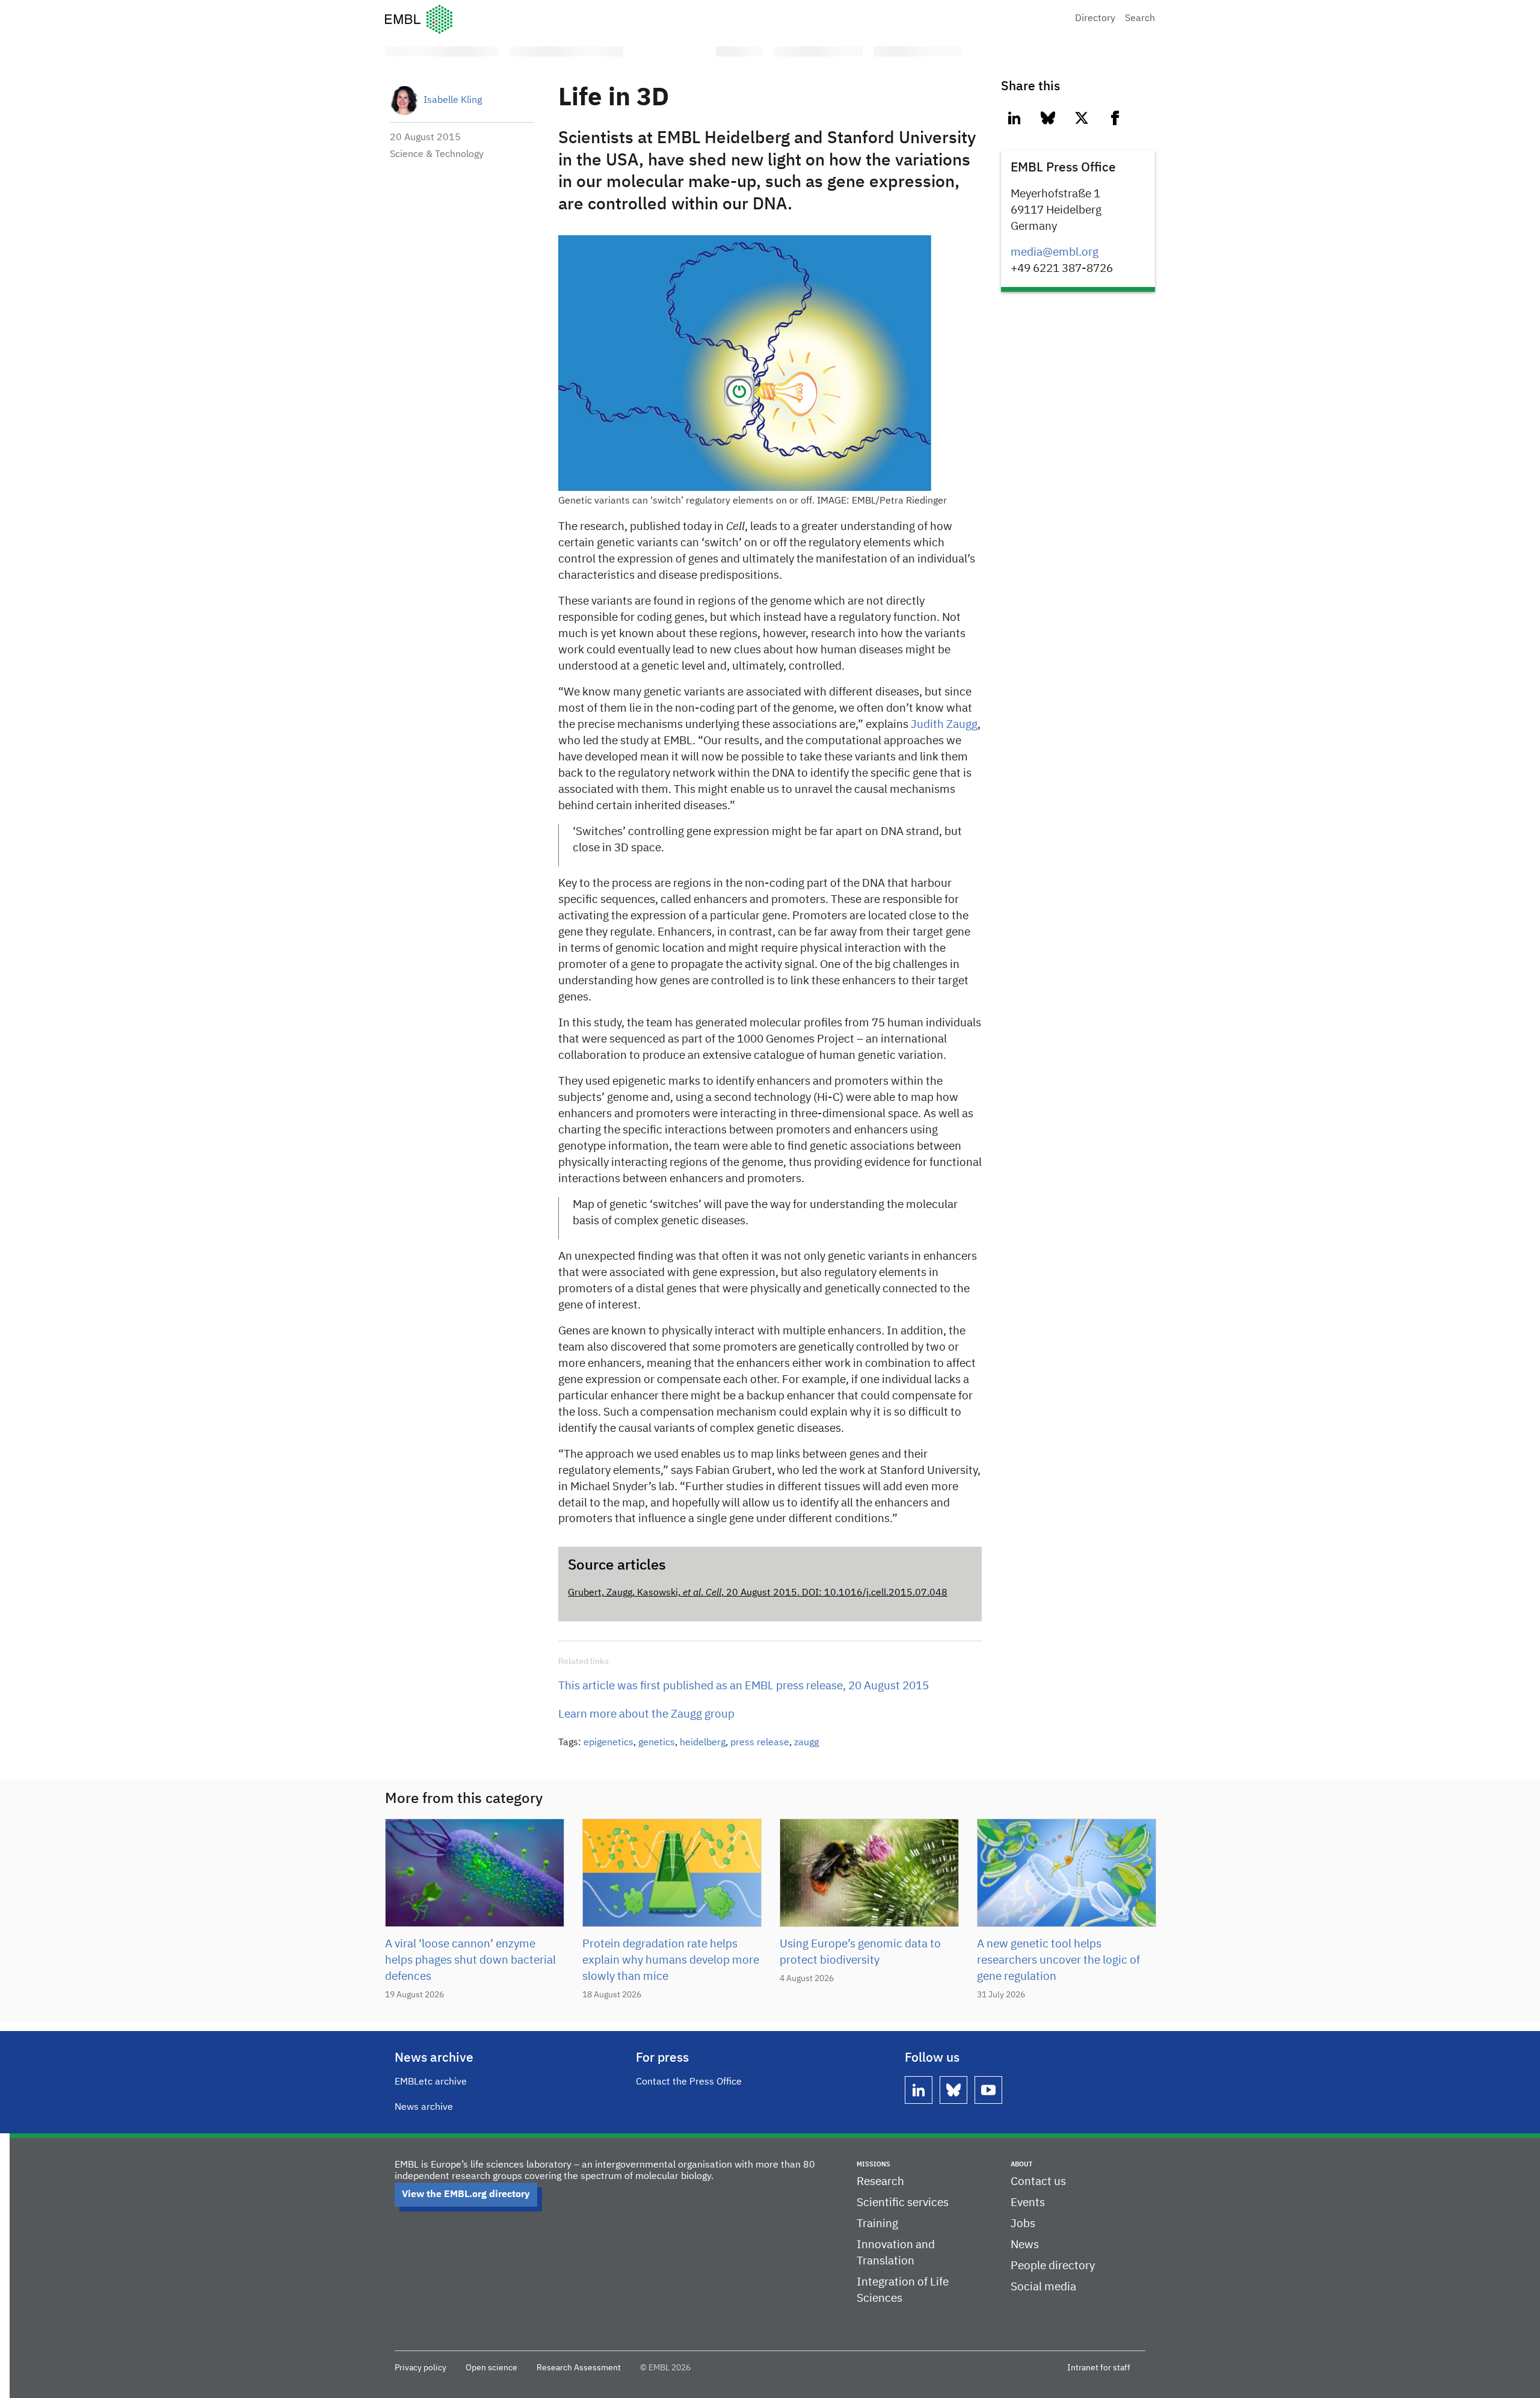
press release (760, 1743)
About (1021, 2164)
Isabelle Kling (453, 100)
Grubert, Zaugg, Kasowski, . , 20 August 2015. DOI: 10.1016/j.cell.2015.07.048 (758, 1593)
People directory (1053, 2266)
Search (1140, 19)
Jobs (1023, 2224)
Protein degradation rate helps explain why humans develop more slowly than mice (671, 1960)
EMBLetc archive (431, 2082)
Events (1028, 2203)
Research (880, 2182)
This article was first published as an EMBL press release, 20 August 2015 (744, 1686)
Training (877, 2224)
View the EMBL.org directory (466, 2195)
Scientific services (903, 2203)
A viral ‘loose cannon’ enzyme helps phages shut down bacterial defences (470, 1960)
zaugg (806, 1743)
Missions (873, 2164)
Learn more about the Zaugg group (646, 1714)
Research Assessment (579, 2368)
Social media (1043, 2287)
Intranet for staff (1099, 2368)
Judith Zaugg (944, 725)
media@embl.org (1055, 252)
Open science (491, 2368)
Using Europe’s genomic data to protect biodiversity (860, 1952)
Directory (1095, 19)
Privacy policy (420, 2368)
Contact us (1038, 2182)
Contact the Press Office (689, 2082)
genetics (657, 1743)
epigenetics (608, 1743)
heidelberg (703, 1743)
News (1025, 2245)
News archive (424, 2107)
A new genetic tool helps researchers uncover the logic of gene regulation (1058, 1960)
